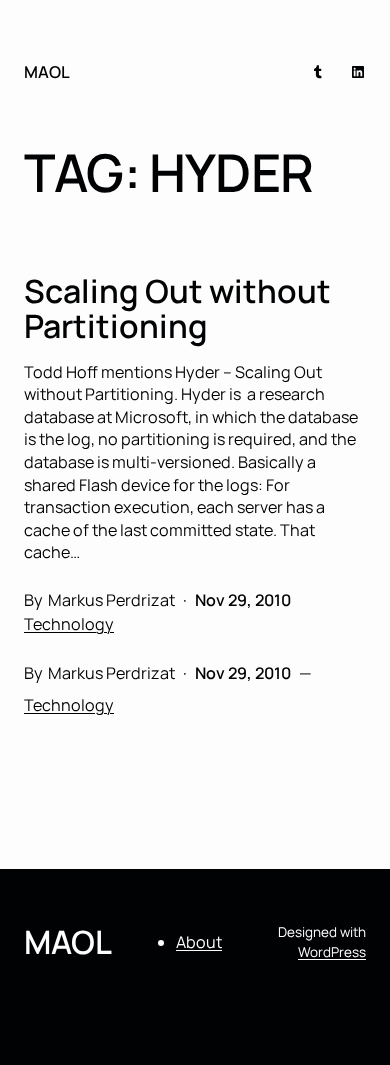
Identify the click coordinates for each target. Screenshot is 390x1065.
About (199, 942)
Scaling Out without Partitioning (177, 309)
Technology (69, 624)
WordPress (332, 952)
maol (47, 72)
